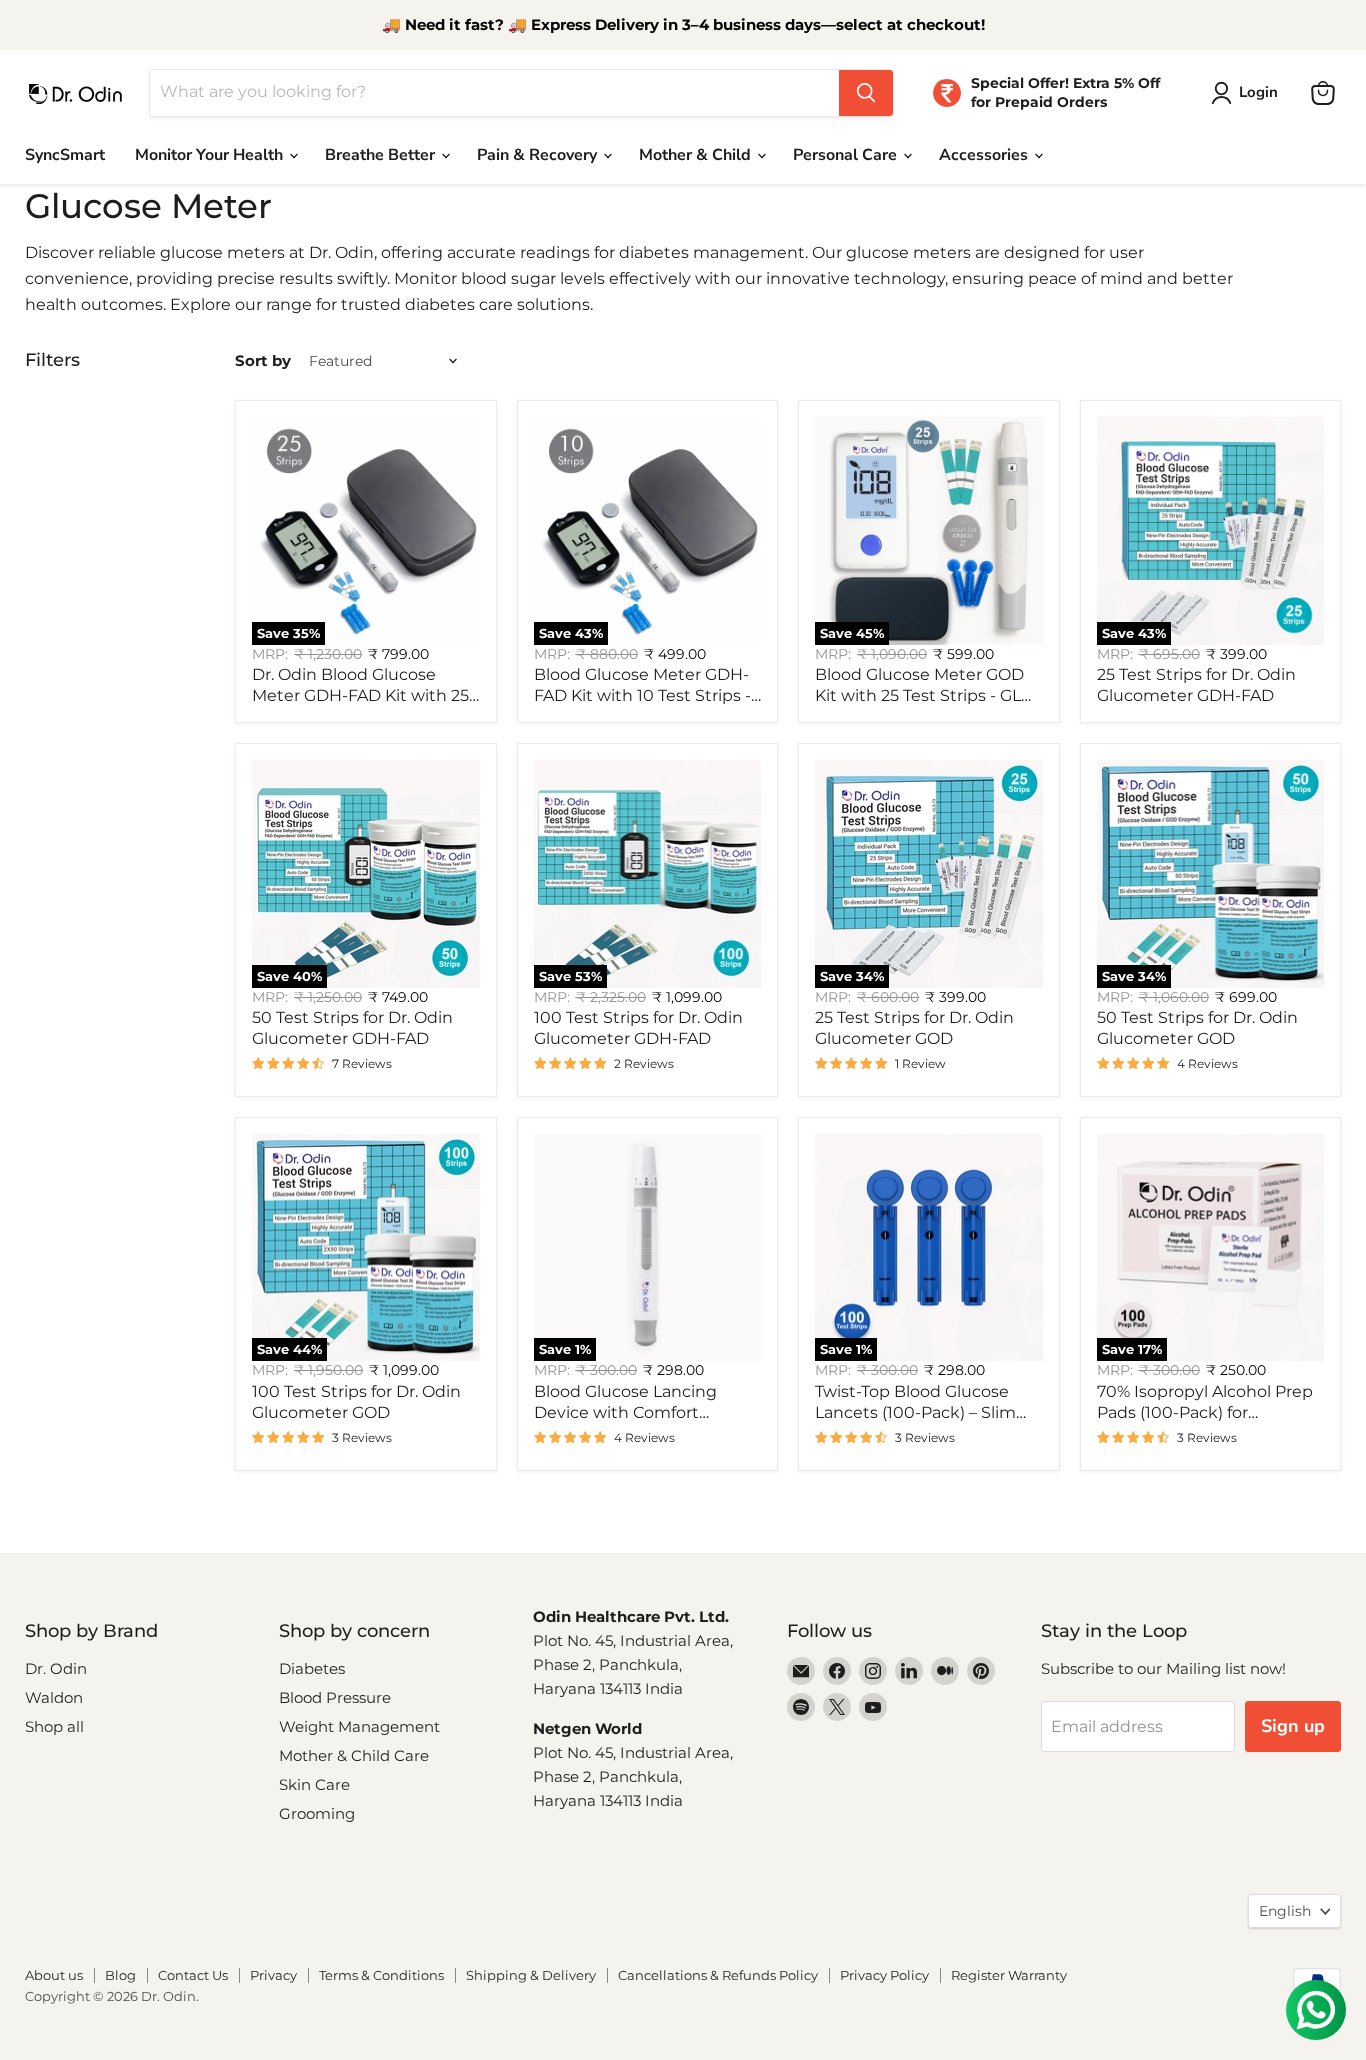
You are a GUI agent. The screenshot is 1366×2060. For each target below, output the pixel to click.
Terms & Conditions (381, 1975)
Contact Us (193, 1975)
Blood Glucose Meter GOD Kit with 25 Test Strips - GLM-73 (928, 695)
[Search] (866, 93)
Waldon (54, 1697)
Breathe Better (382, 155)
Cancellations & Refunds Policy (718, 1975)
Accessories (985, 155)
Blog (120, 1975)
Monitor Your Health (211, 155)
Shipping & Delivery (531, 1975)
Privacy (273, 1975)
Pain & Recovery (539, 155)
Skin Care (314, 1784)
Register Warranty (1009, 1975)
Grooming (317, 1813)
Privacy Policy (884, 1975)
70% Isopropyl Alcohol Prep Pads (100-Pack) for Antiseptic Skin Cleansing (1205, 1412)
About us (54, 1975)
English (1285, 1911)
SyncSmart (65, 155)
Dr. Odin (56, 1668)
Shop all (54, 1726)
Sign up (1293, 1726)
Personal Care (847, 155)
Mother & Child (697, 155)
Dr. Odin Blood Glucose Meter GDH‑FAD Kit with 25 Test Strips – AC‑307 (360, 695)
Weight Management (359, 1726)
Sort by (263, 360)
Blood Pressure (335, 1697)
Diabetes (312, 1668)
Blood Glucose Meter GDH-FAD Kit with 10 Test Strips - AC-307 (642, 695)
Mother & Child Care (354, 1755)
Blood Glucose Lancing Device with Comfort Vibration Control (625, 1412)
